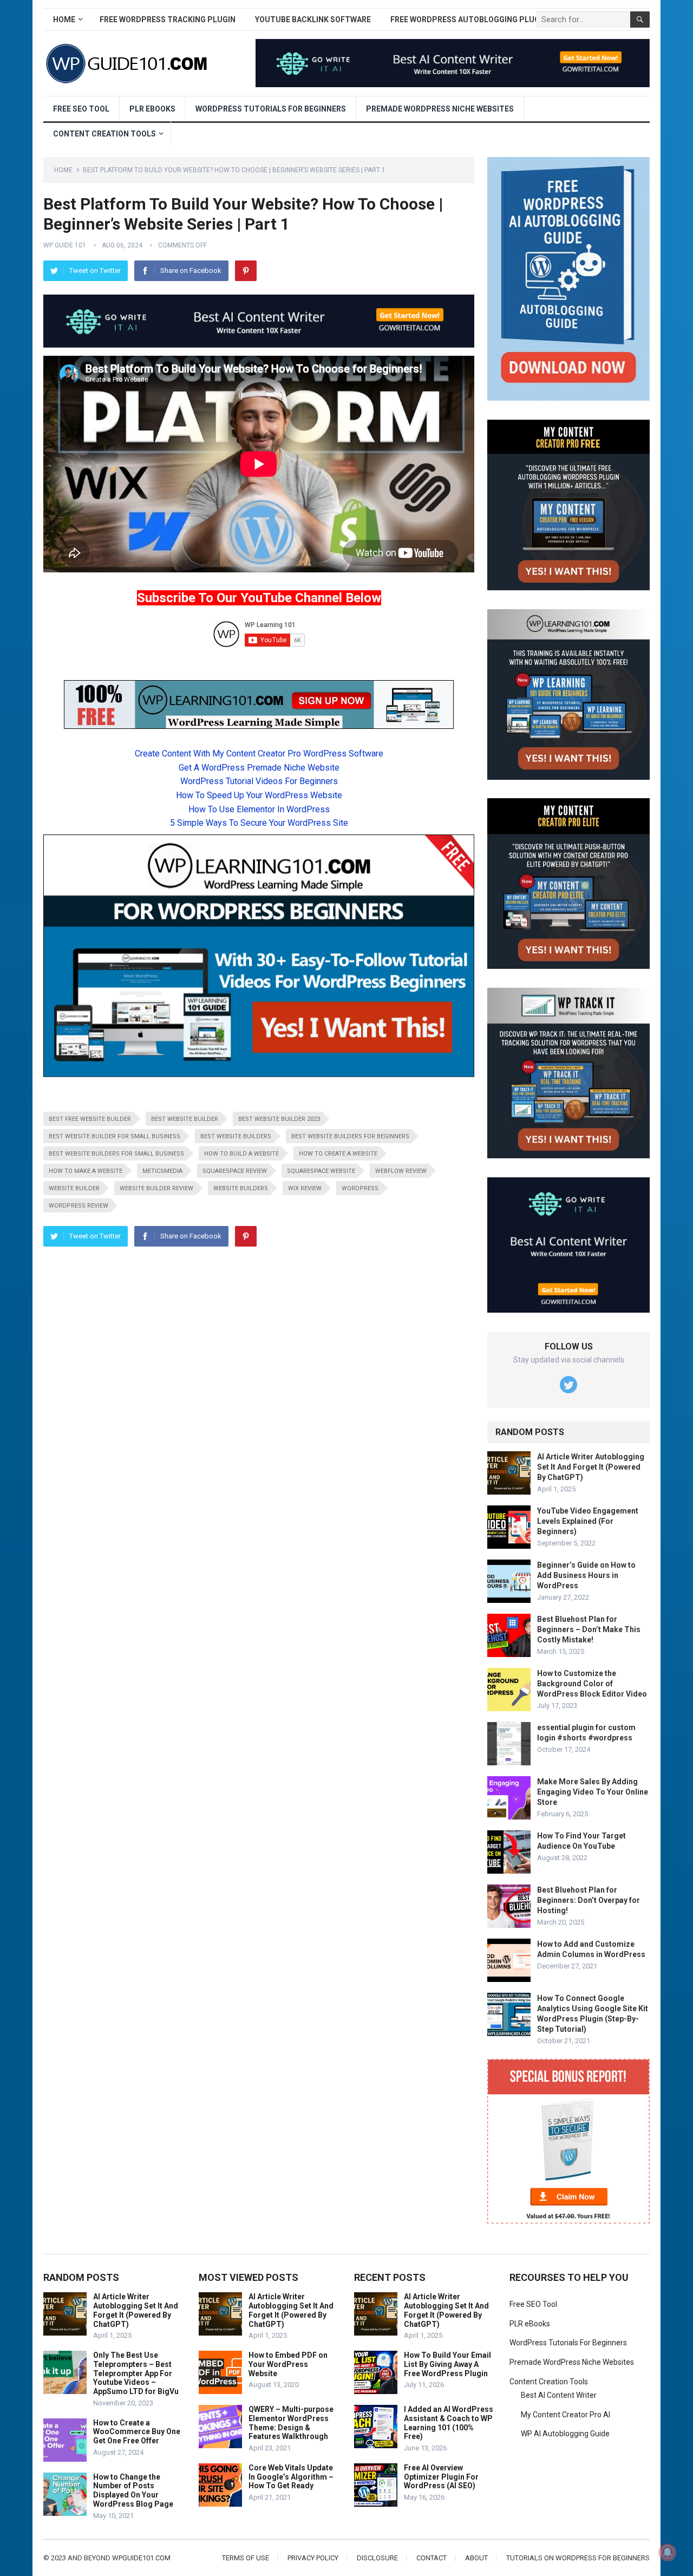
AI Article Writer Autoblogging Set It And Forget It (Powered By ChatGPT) (591, 1467)
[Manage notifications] (668, 2552)
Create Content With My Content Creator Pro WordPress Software (259, 754)
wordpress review (79, 1206)
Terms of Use (246, 2558)
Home (64, 19)
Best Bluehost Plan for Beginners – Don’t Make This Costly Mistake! (589, 1629)
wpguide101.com (141, 2558)
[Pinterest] (246, 271)
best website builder (185, 1119)
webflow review (401, 1171)
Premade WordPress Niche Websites (440, 109)
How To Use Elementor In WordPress (259, 809)
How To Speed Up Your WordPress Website (259, 795)
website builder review (156, 1188)
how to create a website (338, 1154)
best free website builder (90, 1119)
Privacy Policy (313, 2558)
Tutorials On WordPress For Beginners (578, 2558)
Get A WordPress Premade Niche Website (259, 768)
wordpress (360, 1188)
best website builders (236, 1136)
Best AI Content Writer (559, 2395)
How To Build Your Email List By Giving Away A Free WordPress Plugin (447, 2364)
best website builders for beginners (350, 1136)
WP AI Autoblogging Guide (565, 2434)
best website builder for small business (115, 1136)
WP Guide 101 (65, 245)
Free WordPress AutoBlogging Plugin (469, 19)
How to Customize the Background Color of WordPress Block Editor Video (592, 1684)
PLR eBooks (152, 109)
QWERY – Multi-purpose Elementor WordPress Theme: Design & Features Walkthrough (291, 2423)
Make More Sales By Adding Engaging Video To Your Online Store (593, 1792)
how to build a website (241, 1154)
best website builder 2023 (279, 1119)
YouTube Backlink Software (313, 19)
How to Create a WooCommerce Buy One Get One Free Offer (137, 2432)
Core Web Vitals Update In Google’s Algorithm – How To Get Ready (291, 2477)
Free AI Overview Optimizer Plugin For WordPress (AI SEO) (441, 2477)
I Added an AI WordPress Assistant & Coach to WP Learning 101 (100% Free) (449, 2423)
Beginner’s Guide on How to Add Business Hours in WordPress (586, 1575)
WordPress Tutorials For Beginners (271, 109)
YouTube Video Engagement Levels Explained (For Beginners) (588, 1521)
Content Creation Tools (104, 134)
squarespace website (321, 1171)
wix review (305, 1188)
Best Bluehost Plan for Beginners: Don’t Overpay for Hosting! (589, 1900)
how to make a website (86, 1171)
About (476, 2558)
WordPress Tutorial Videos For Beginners (259, 781)
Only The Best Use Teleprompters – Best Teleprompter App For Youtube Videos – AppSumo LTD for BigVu (136, 2373)
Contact (432, 2558)
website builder (74, 1188)
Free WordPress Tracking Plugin (168, 19)
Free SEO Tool (81, 109)
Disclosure (377, 2558)
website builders (241, 1188)
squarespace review (235, 1171)
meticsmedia (162, 1171)
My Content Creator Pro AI (565, 2415)
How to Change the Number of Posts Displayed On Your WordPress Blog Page (133, 2490)
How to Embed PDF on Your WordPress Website (288, 2364)
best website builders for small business (116, 1154)
